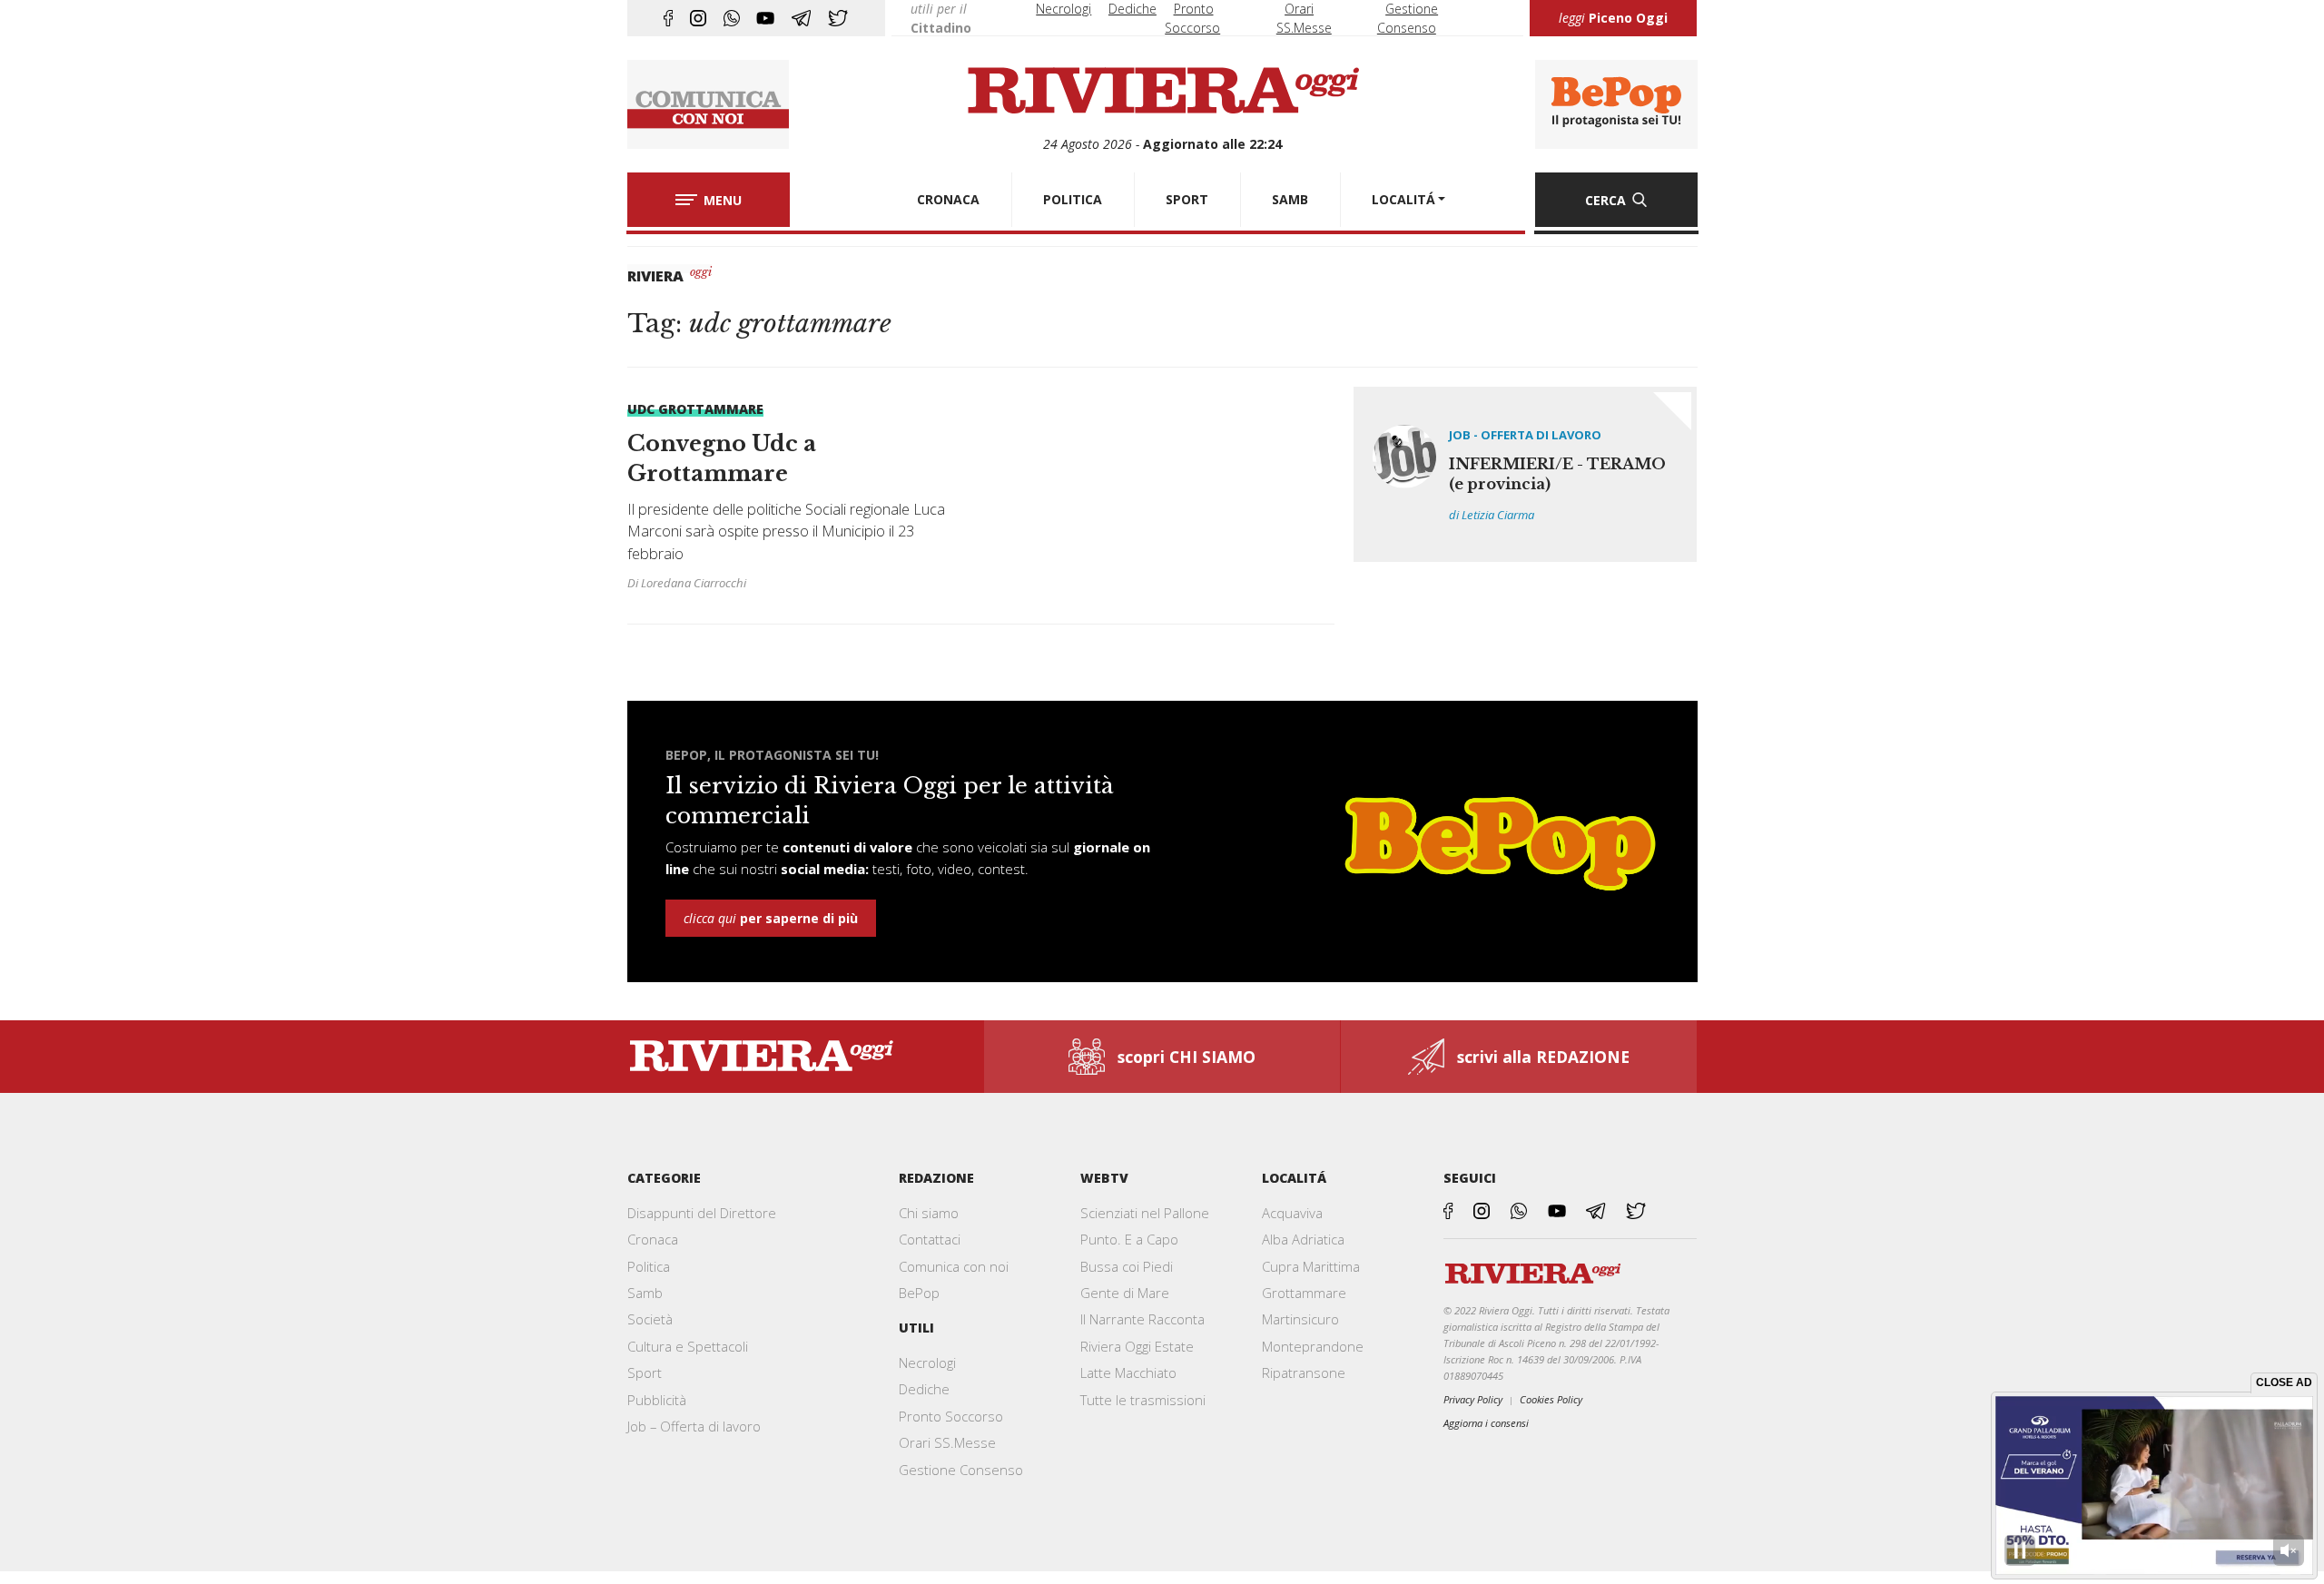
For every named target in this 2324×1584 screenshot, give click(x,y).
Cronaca (653, 1239)
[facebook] (668, 18)
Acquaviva (1292, 1213)
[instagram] (698, 18)
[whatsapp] (732, 18)
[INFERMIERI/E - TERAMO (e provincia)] (1526, 474)
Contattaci (930, 1239)
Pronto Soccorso (951, 1416)
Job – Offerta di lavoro (694, 1426)
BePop (919, 1293)
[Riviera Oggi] (1162, 92)
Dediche (1132, 9)
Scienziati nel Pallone (1145, 1213)
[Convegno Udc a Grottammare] (795, 496)
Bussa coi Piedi (1127, 1266)
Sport (645, 1372)
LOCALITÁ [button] (1403, 199)
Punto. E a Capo (1129, 1239)
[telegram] (801, 18)
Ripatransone (1304, 1372)
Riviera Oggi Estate (1137, 1346)
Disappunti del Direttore (702, 1213)
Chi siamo (929, 1213)
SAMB (1290, 199)
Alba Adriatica (1303, 1239)
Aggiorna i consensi (1486, 1423)
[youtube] (765, 18)
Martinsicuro (1300, 1319)
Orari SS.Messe (947, 1442)
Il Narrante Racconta (1142, 1319)
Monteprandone (1313, 1346)
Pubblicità (657, 1400)
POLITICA (1073, 199)
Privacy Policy (1473, 1399)
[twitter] (838, 18)
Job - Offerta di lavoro (1525, 435)
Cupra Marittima (1311, 1266)
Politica (649, 1266)
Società (650, 1319)
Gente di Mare (1125, 1293)
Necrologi (1064, 9)
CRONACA (948, 199)
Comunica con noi (954, 1266)
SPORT (1187, 199)
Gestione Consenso (961, 1470)
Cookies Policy (1551, 1399)
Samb (645, 1293)
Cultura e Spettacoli (688, 1346)
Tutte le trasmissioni (1143, 1400)
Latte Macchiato (1128, 1372)
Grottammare (1304, 1293)
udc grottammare (695, 409)
